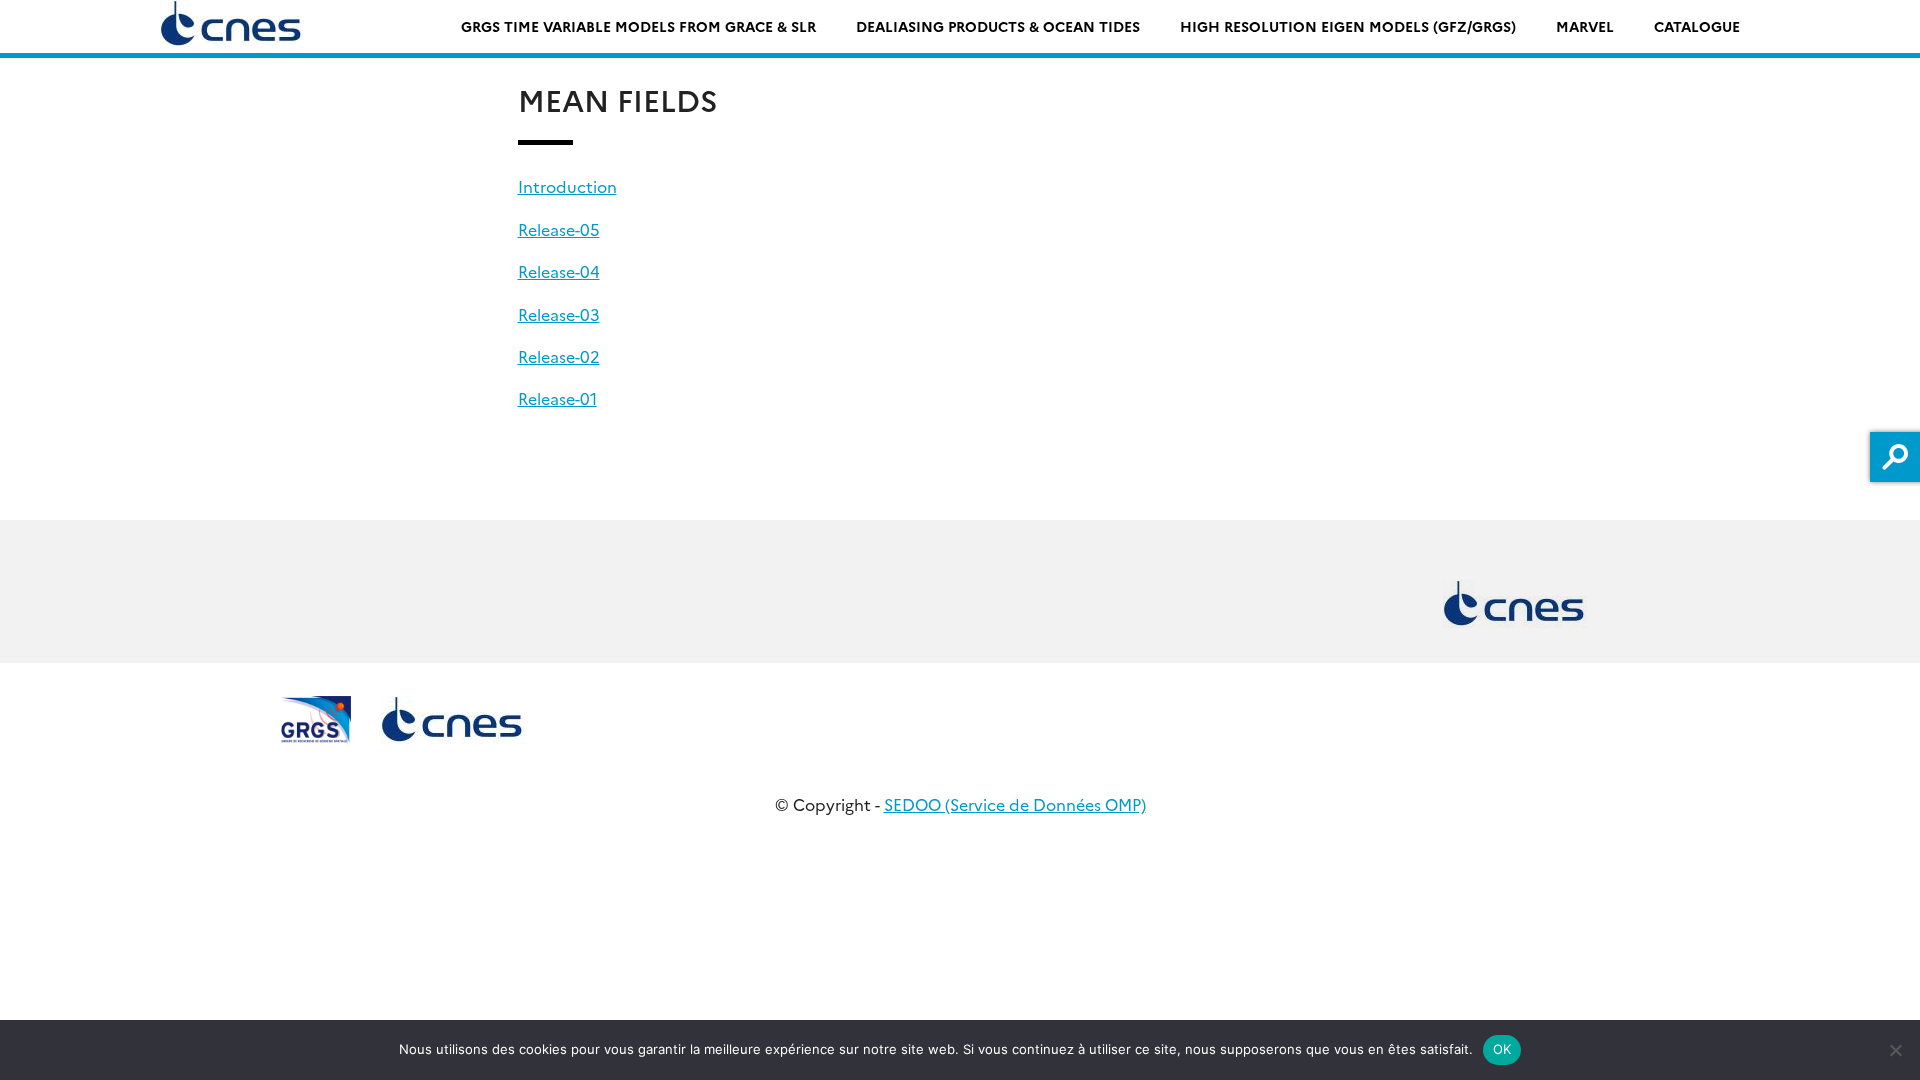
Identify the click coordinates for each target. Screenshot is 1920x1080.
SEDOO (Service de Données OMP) (1015, 804)
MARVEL (1585, 26)
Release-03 (559, 314)
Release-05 (559, 229)
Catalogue (1697, 26)
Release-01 (557, 398)
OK (1502, 1049)
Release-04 (559, 271)
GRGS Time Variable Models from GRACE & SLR (638, 26)
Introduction (567, 186)
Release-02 (559, 356)
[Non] (1895, 1050)
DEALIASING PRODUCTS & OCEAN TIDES (998, 26)
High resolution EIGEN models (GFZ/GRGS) (1348, 26)
